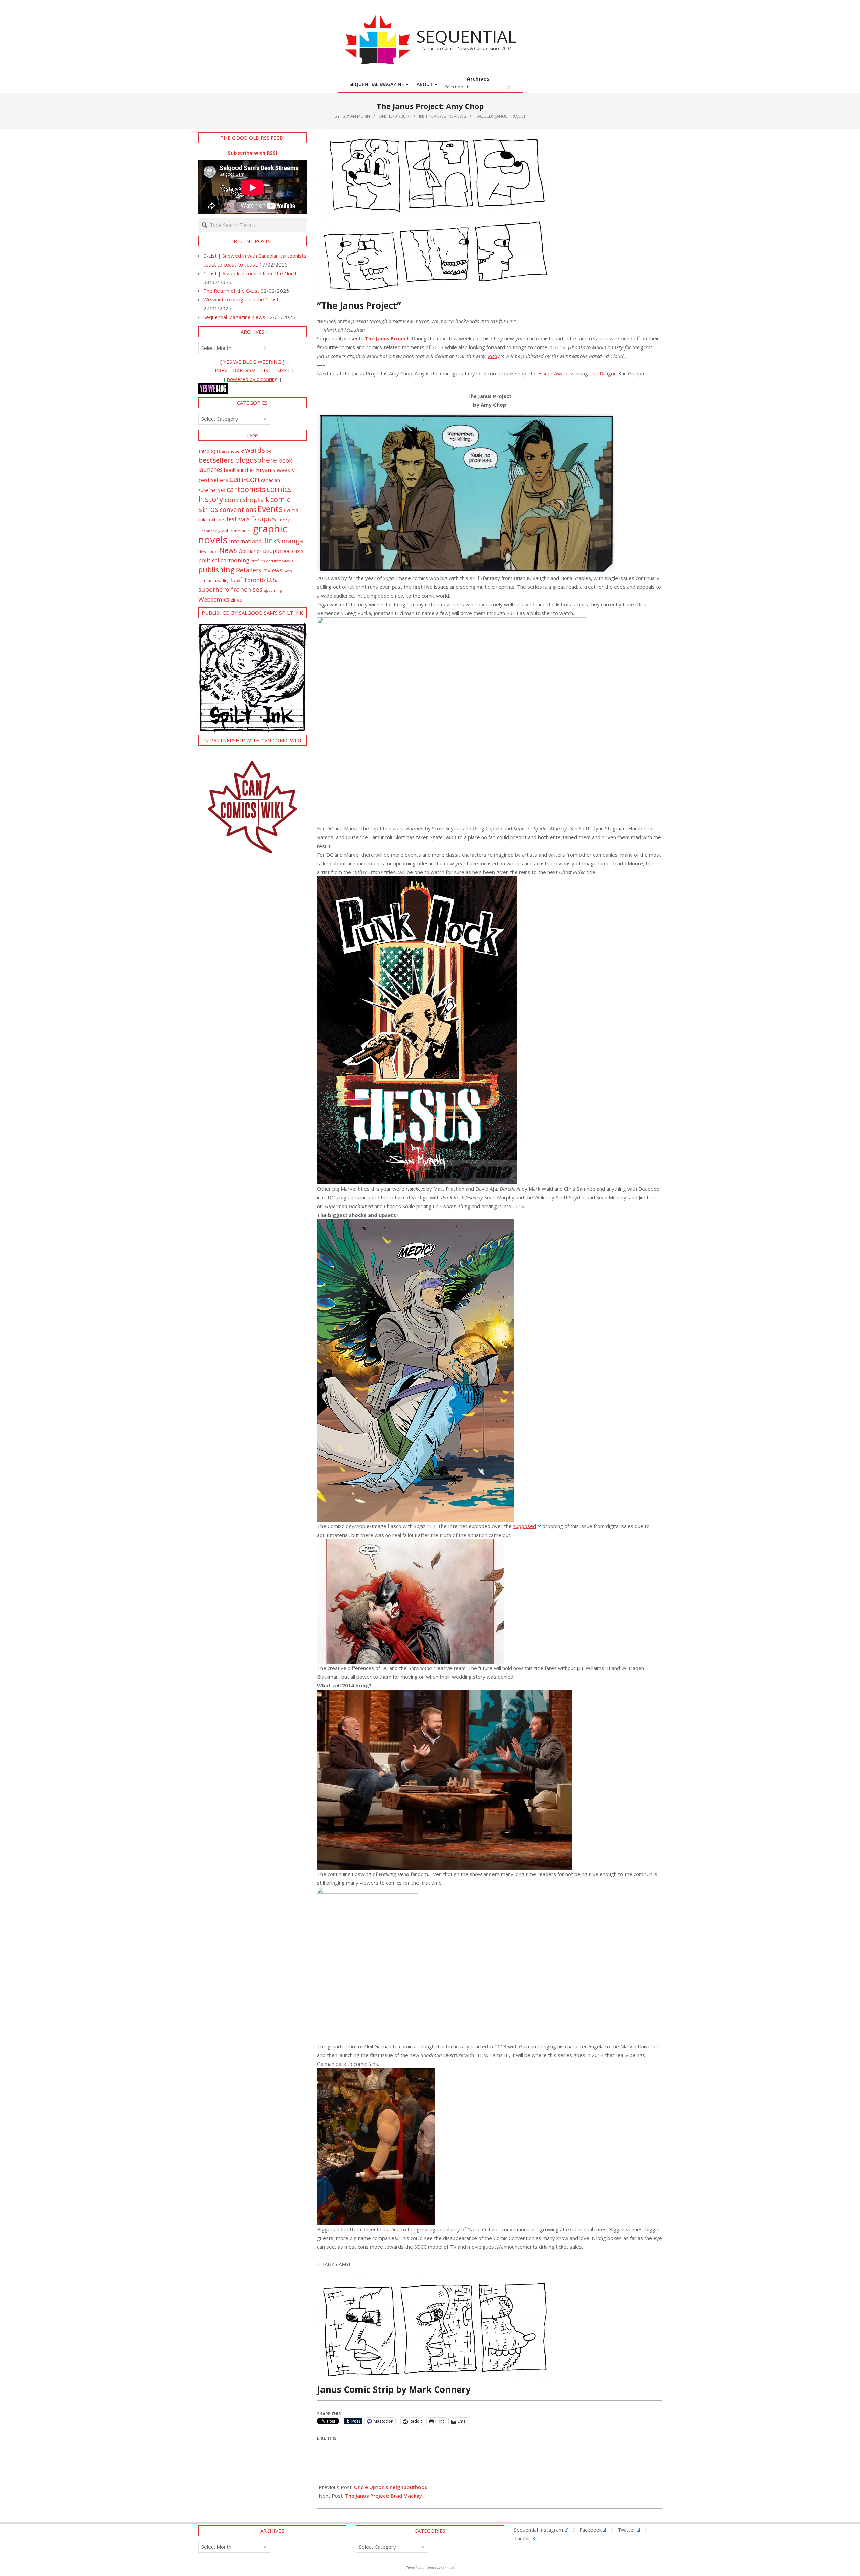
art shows (231, 451)
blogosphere (256, 460)
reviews (272, 570)
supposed (525, 1526)
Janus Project (510, 116)
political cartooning (224, 560)
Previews (436, 116)
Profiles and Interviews (272, 561)
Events (270, 509)
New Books (208, 551)
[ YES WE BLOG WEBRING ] (252, 362)
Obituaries (250, 551)
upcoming (273, 590)
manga (292, 541)
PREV (221, 370)
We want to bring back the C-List (241, 299)
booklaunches (239, 470)
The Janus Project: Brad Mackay (383, 2496)
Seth (288, 571)
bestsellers (216, 460)
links (272, 541)
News (228, 550)
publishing (217, 569)
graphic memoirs (235, 531)
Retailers (249, 570)
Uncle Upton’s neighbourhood (391, 2487)
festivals (238, 519)
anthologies (209, 451)
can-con (245, 479)
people (272, 551)
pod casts (293, 551)
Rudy (494, 356)
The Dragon (603, 373)
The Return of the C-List (231, 291)
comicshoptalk (247, 500)
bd (269, 451)
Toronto (254, 580)
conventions (238, 509)
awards (253, 450)
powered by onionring (252, 379)
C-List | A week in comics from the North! (251, 273)
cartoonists (246, 489)
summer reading (214, 581)
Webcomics (214, 599)
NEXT (284, 370)
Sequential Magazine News (234, 317)
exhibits (217, 519)
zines (236, 600)
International (246, 541)
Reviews (457, 116)
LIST (266, 370)
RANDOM (244, 370)
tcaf (236, 580)
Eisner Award (553, 373)
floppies (264, 519)
